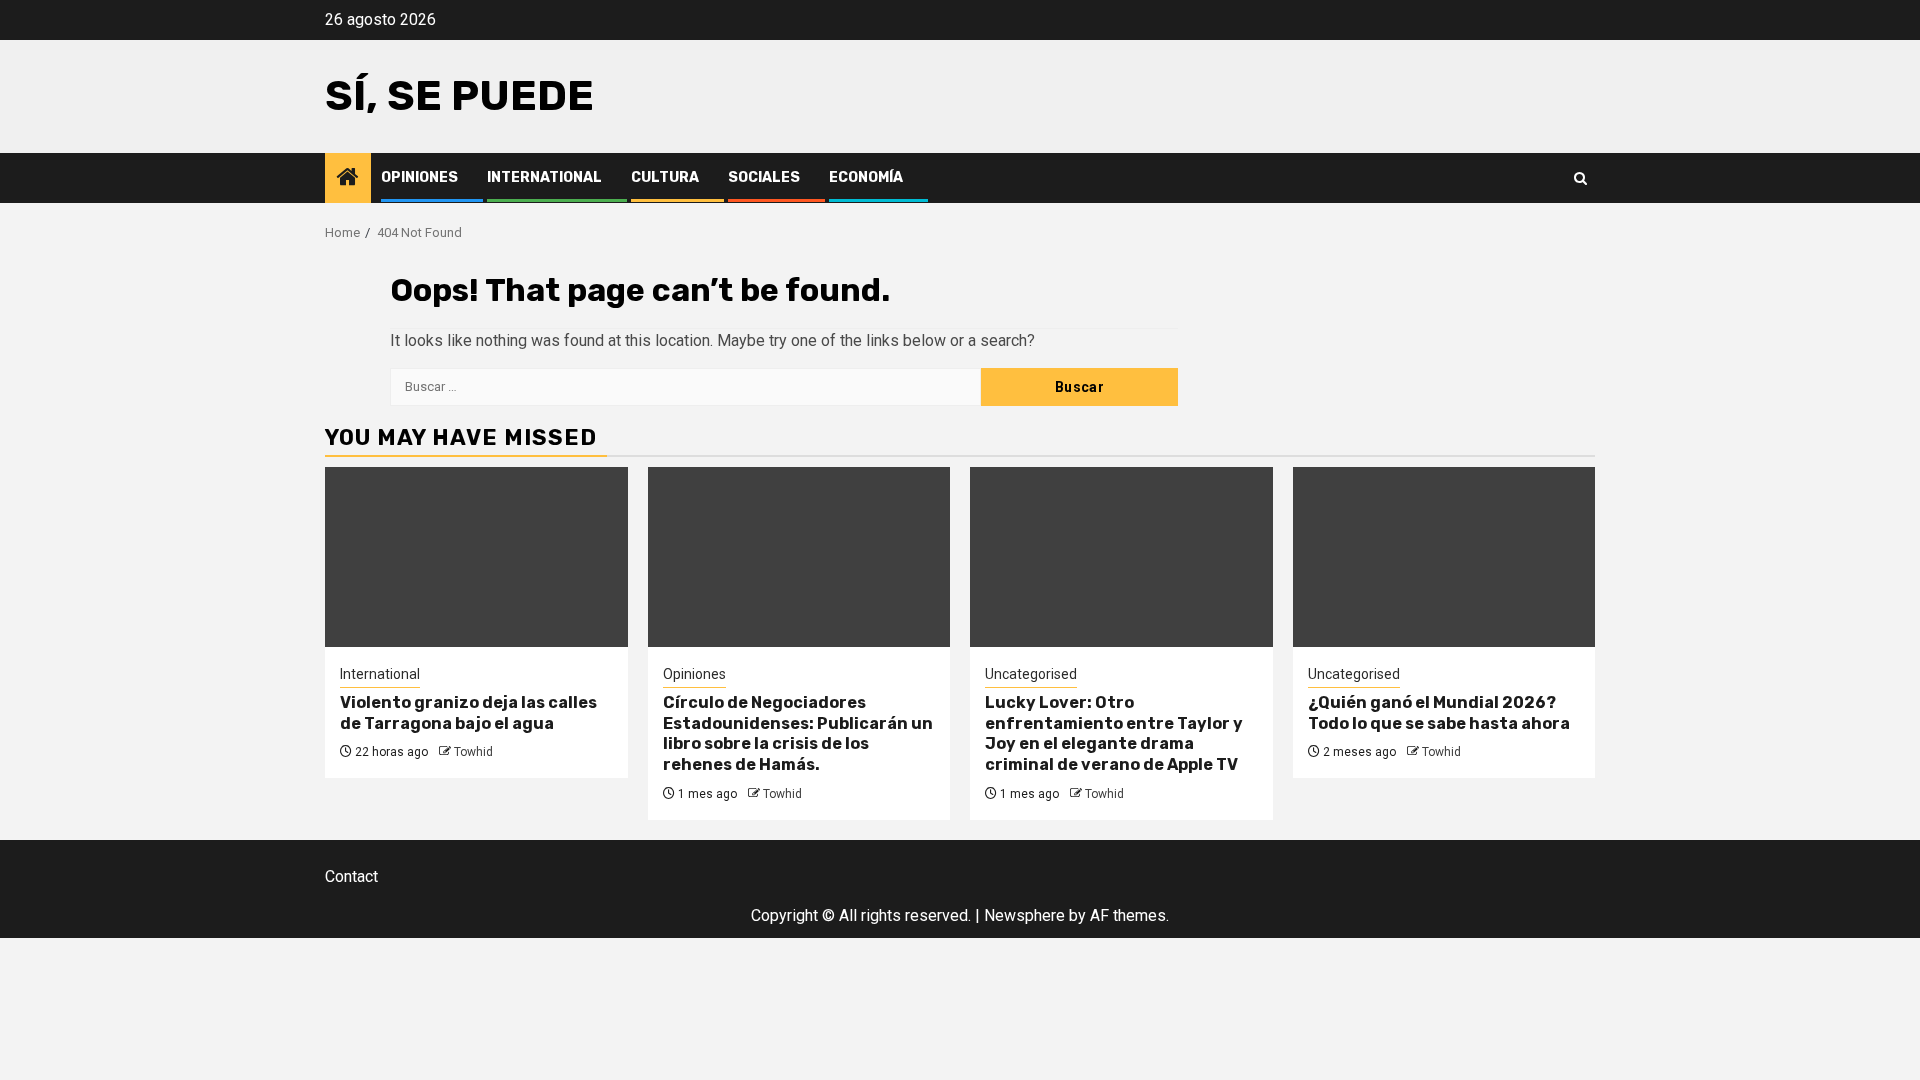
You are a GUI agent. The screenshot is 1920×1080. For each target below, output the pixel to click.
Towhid (473, 752)
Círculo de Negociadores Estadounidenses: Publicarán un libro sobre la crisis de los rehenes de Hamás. (798, 733)
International (544, 177)
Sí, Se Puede (459, 96)
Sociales (764, 177)
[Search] (1580, 178)
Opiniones (419, 177)
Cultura (665, 177)
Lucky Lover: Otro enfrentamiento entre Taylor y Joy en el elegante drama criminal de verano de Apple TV (1114, 733)
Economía (866, 177)
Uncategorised (1031, 674)
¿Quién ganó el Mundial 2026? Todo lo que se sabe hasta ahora (1439, 713)
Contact (351, 876)
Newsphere (1024, 915)
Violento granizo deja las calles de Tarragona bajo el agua (468, 713)
